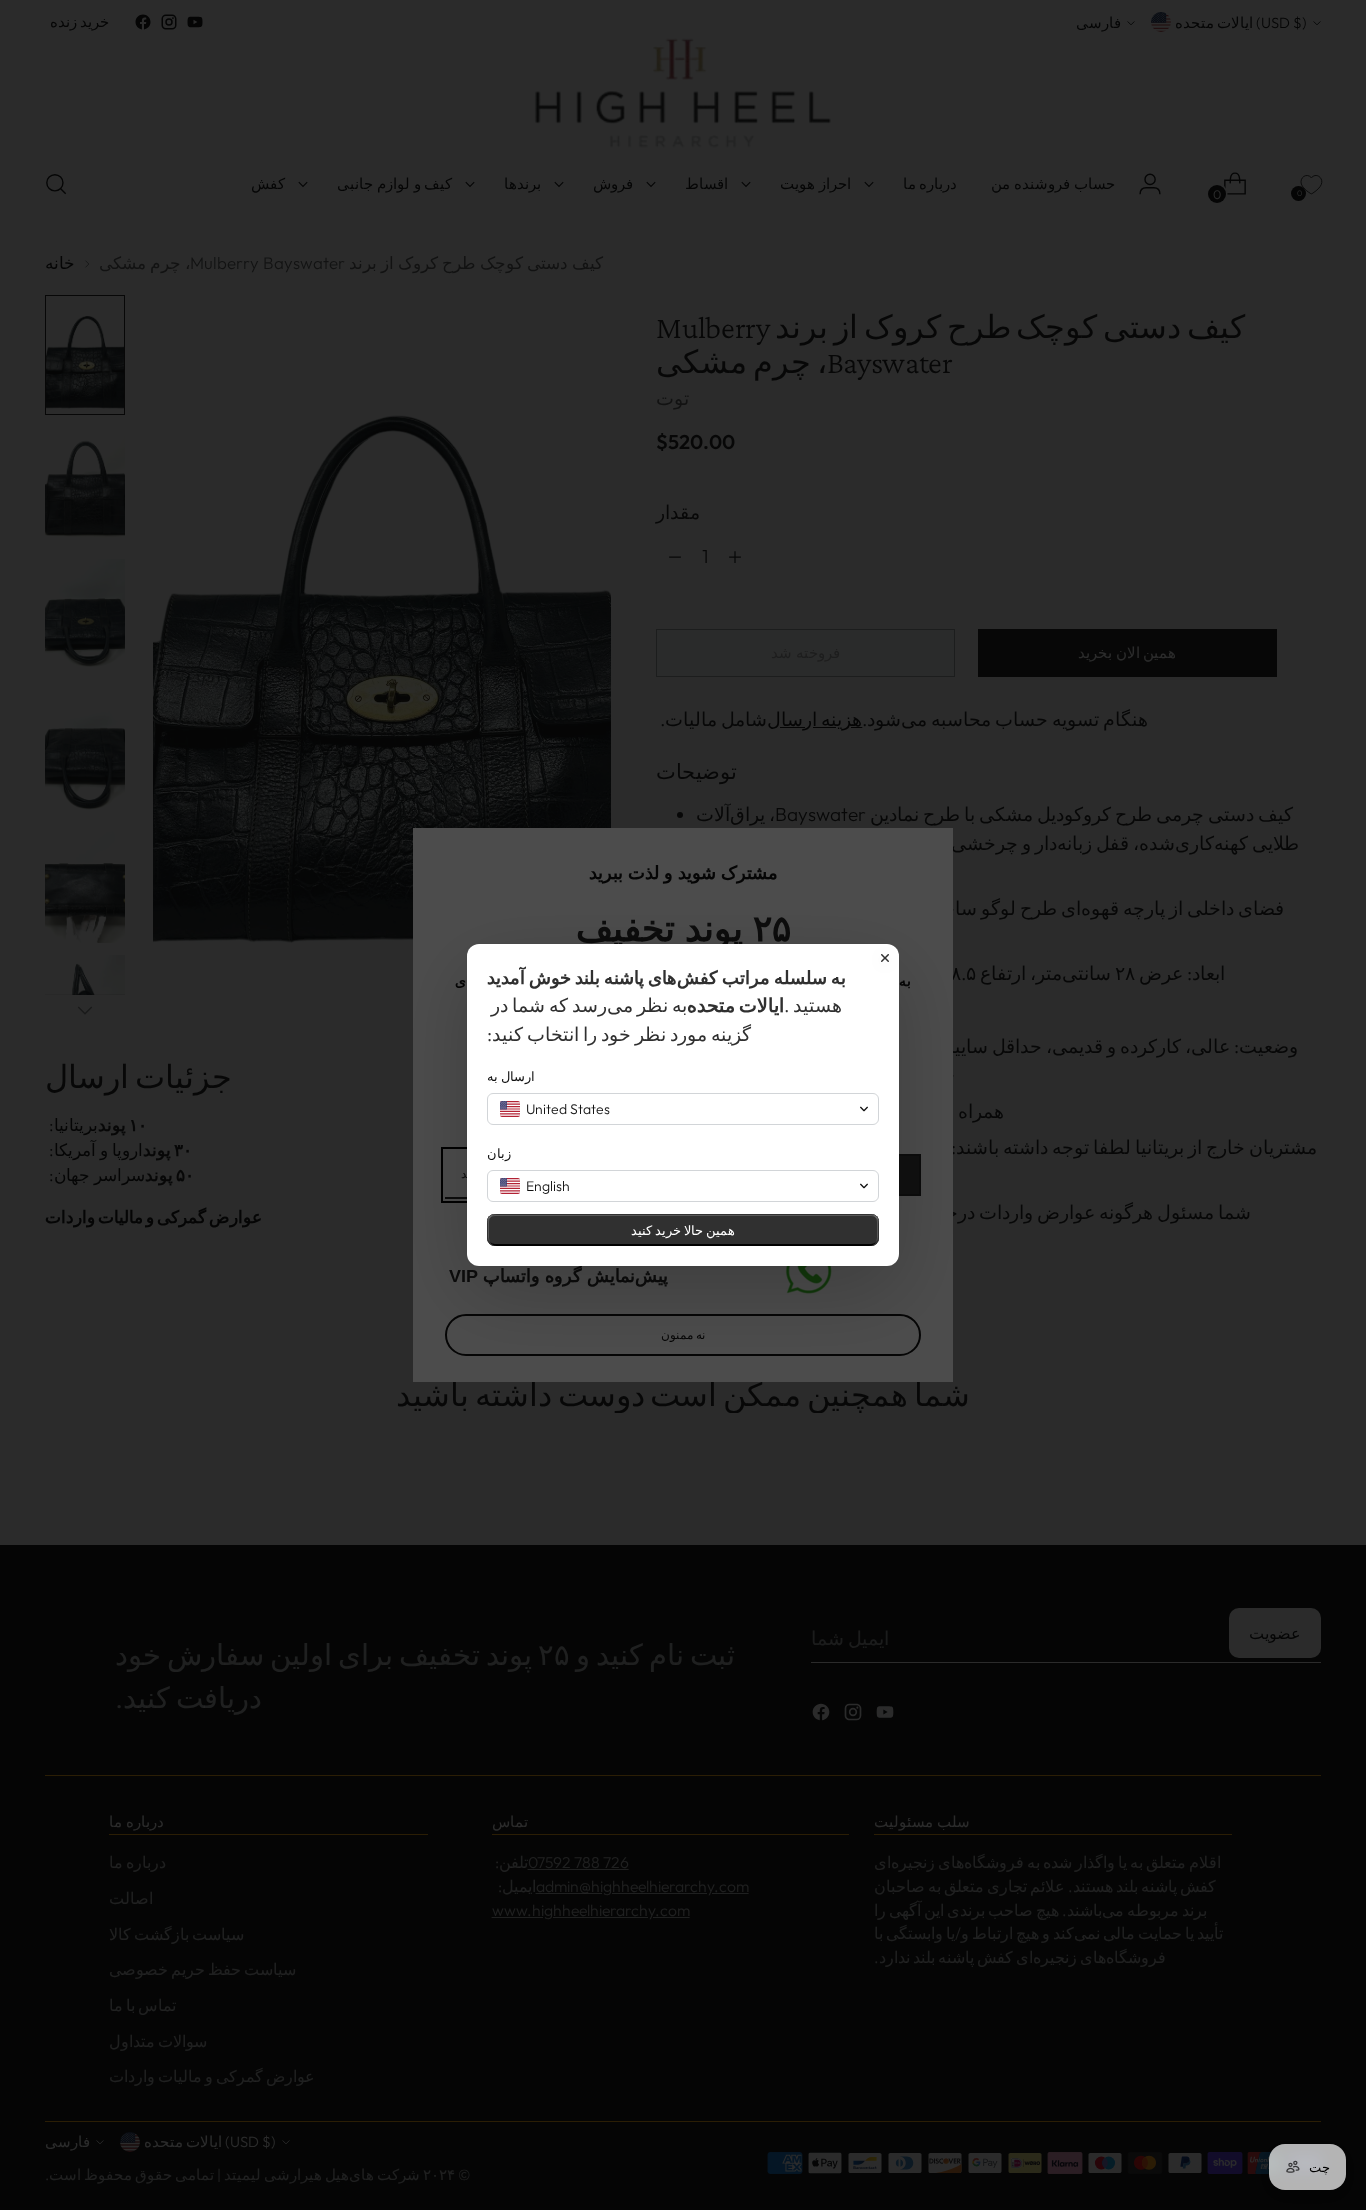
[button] (683, 1109)
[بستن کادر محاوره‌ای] (885, 958)
